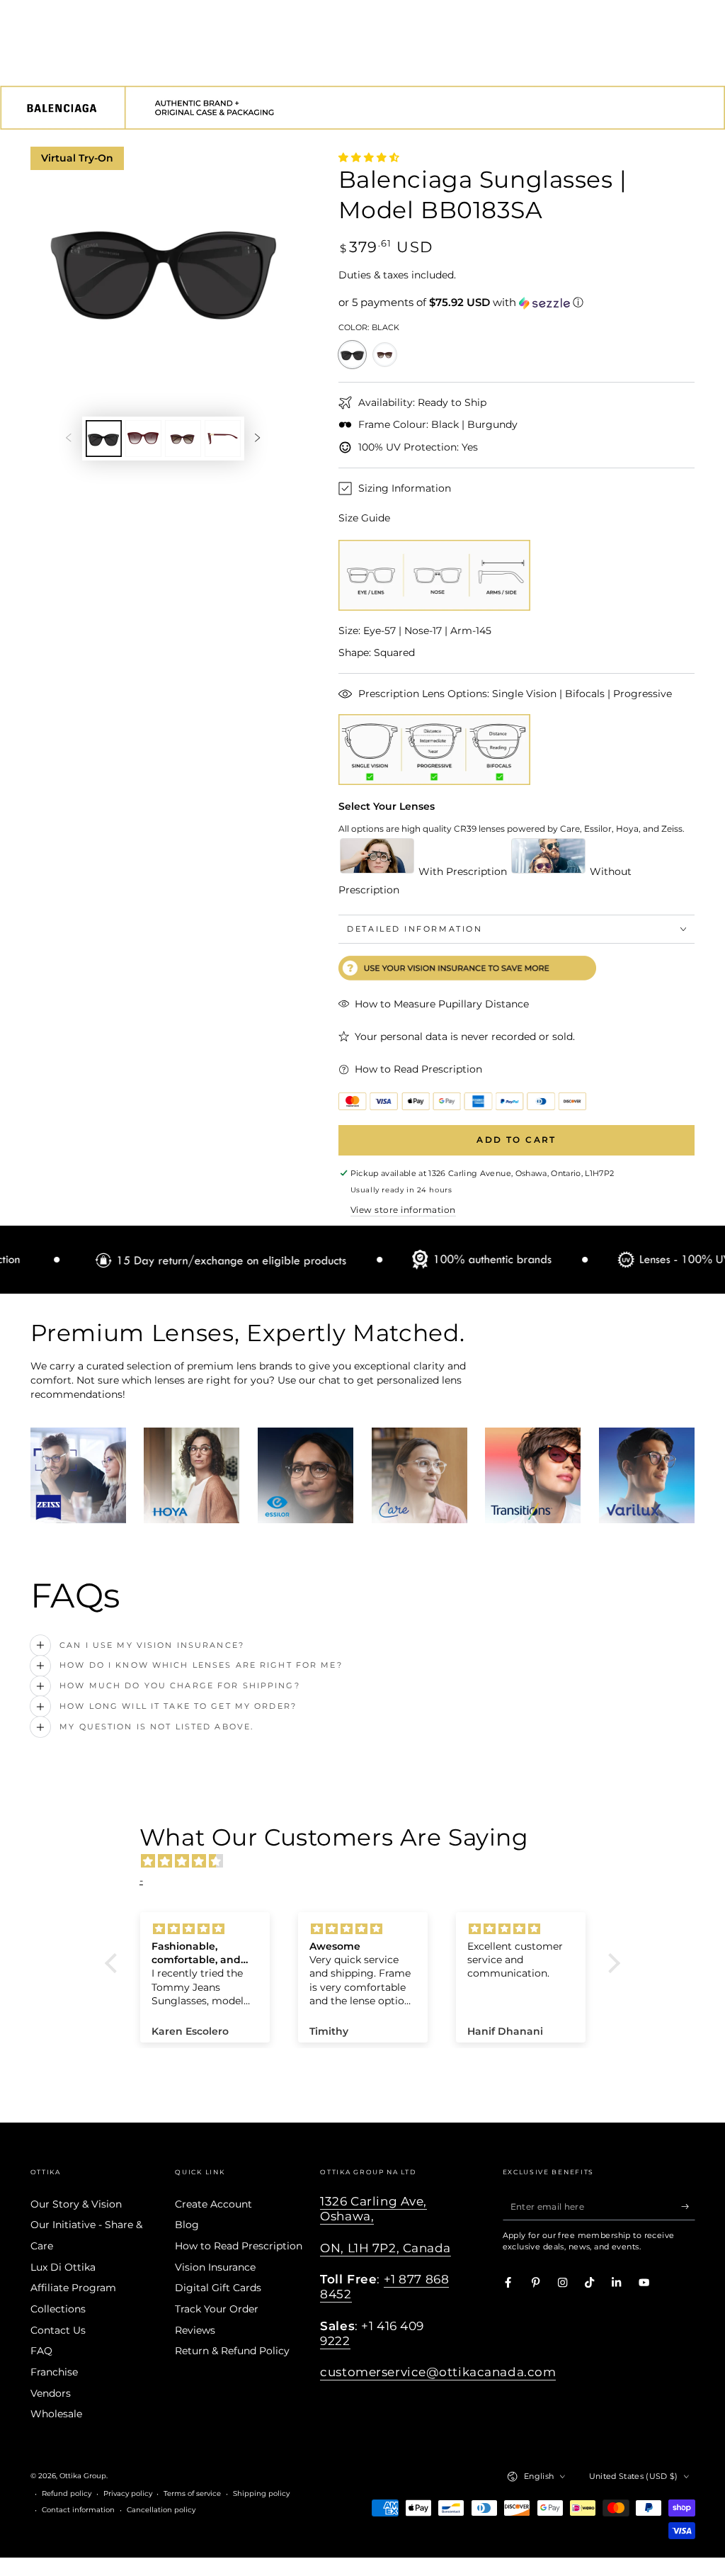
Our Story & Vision (76, 2204)
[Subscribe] (688, 2207)
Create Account (213, 2204)
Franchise (54, 2372)
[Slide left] (68, 438)
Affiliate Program (73, 2288)
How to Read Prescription (239, 2246)
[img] (370, 1861)
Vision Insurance (215, 2267)
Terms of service (192, 2493)
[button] (517, 303)
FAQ (41, 2351)
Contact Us (58, 2330)
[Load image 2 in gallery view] (143, 439)
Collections (58, 2309)
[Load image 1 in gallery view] (104, 439)
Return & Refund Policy (232, 2351)
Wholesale (56, 2414)
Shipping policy (261, 2493)
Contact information (78, 2510)
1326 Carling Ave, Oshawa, (373, 2209)
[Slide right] (257, 438)
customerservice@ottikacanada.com (438, 2372)
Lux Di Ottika (63, 2267)
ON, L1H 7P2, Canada (386, 2248)
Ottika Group (83, 2476)
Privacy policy (128, 2493)
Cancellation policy (161, 2510)
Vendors (51, 2393)
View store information (403, 1210)
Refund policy (67, 2493)
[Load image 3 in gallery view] (183, 439)
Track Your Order (217, 2309)
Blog (187, 2225)
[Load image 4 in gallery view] (223, 439)
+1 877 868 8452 (384, 2287)
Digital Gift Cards (218, 2288)
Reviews (195, 2330)
